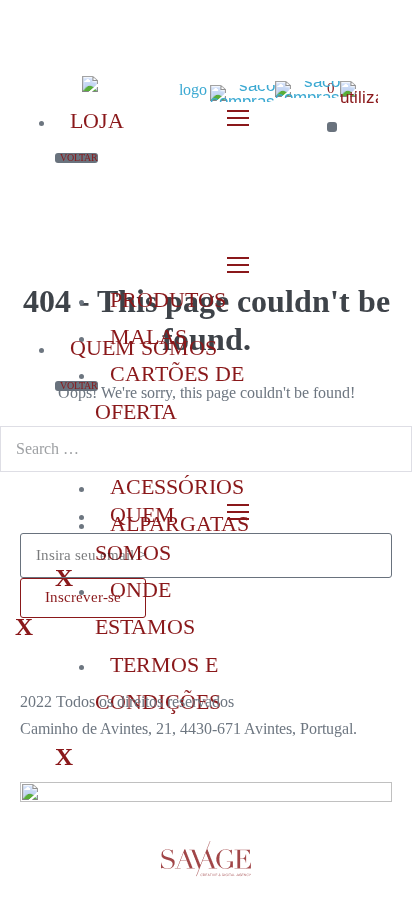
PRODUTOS (168, 299)
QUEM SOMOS (143, 347)
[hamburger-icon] (241, 265)
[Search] (386, 449)
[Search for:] (206, 448)
